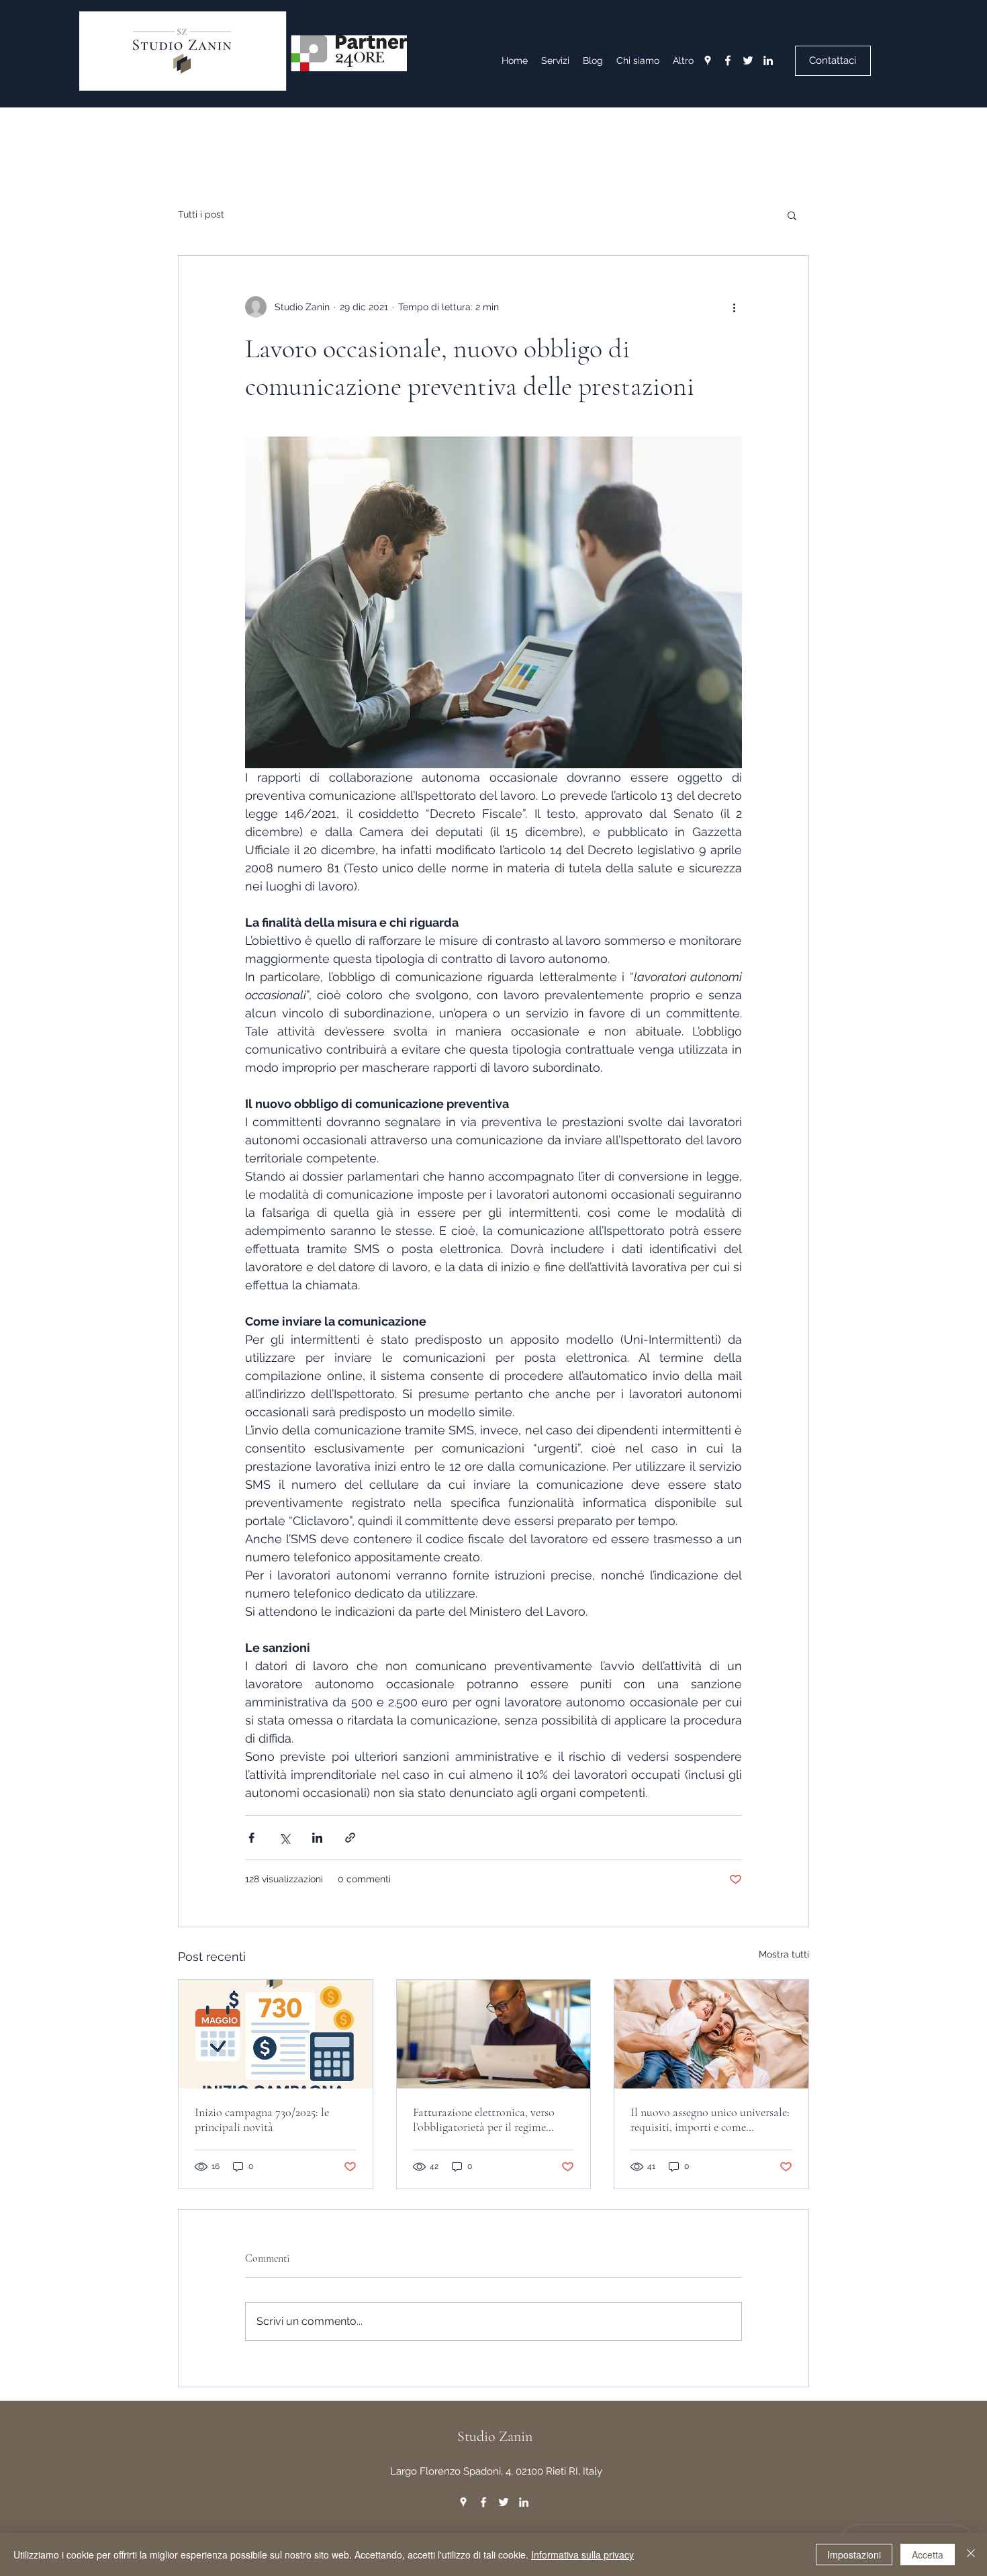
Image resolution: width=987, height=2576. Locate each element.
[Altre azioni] (734, 307)
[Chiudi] (971, 2555)
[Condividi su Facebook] (251, 1838)
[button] (792, 215)
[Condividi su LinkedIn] (317, 1838)
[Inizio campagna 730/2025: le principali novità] (276, 2034)
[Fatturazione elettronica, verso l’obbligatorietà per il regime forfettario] (494, 2034)
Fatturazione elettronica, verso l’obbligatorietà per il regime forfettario (484, 2119)
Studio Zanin (495, 2436)
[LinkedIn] (768, 60)
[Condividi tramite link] (350, 1838)
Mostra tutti (784, 1954)
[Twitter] (748, 60)
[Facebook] (728, 60)
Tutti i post (201, 214)
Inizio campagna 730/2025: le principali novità (262, 2119)
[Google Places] (708, 60)
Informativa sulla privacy (582, 2555)
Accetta (928, 2555)
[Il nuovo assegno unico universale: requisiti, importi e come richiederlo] (711, 2034)
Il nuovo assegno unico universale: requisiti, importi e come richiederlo (710, 2119)
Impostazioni (854, 2555)
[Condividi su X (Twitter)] (284, 1838)
